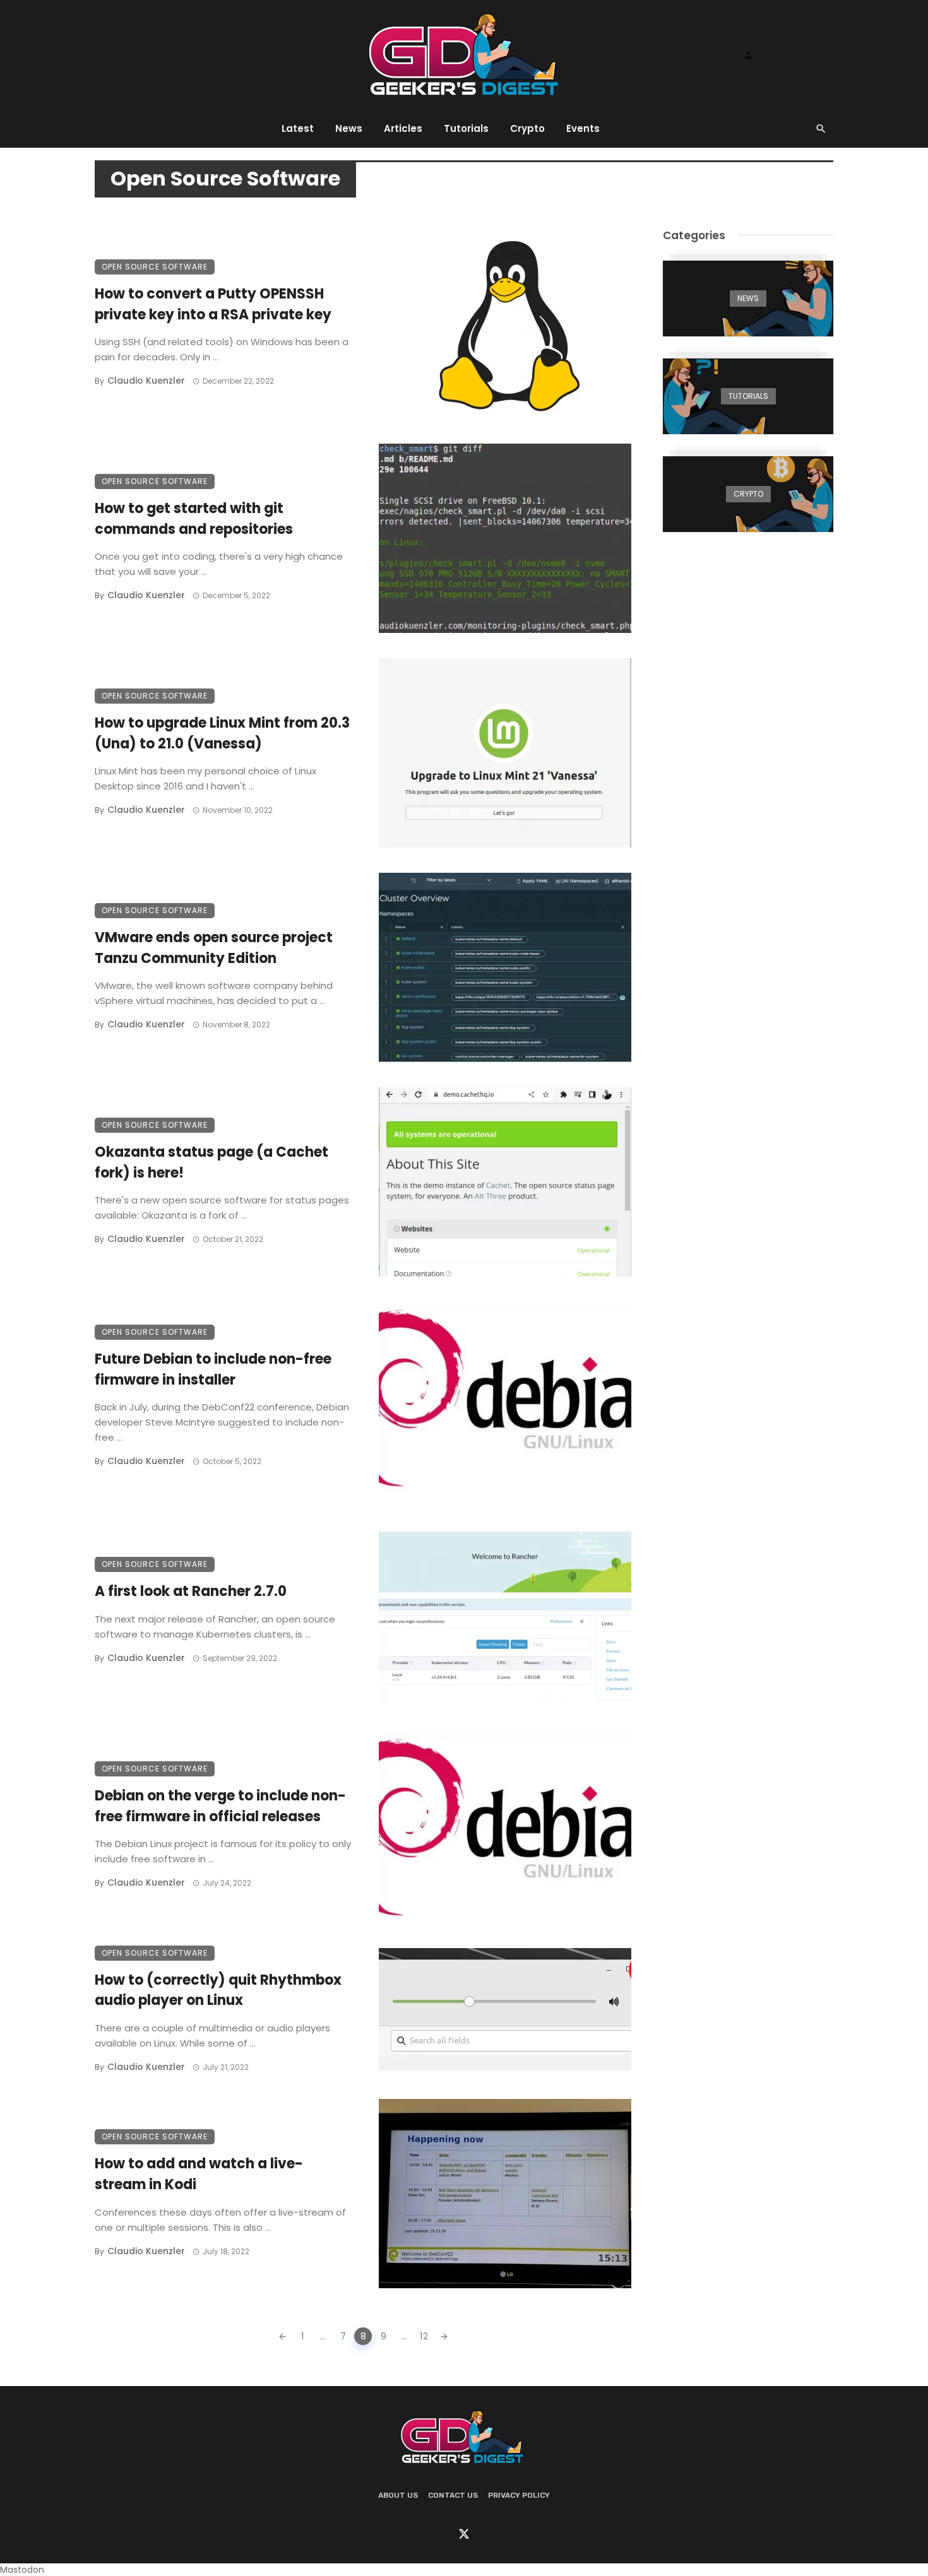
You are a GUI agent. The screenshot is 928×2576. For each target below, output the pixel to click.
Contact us (453, 2495)
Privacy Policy (519, 2495)
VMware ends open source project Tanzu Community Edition (214, 948)
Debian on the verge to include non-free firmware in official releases (220, 1806)
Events (583, 128)
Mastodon (22, 2570)
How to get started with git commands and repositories (194, 519)
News (349, 128)
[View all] (748, 298)
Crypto (527, 128)
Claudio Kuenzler (146, 381)
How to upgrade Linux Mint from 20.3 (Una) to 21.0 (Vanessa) (222, 733)
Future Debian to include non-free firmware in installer (213, 1369)
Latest (298, 128)
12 (424, 2336)
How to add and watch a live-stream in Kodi (199, 2174)
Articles (403, 128)
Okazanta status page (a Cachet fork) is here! (211, 1162)
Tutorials (466, 128)
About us (398, 2495)
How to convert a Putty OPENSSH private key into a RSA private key (213, 304)
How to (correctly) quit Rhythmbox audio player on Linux (218, 1990)
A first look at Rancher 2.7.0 (191, 1591)
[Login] (748, 55)
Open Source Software (155, 267)
